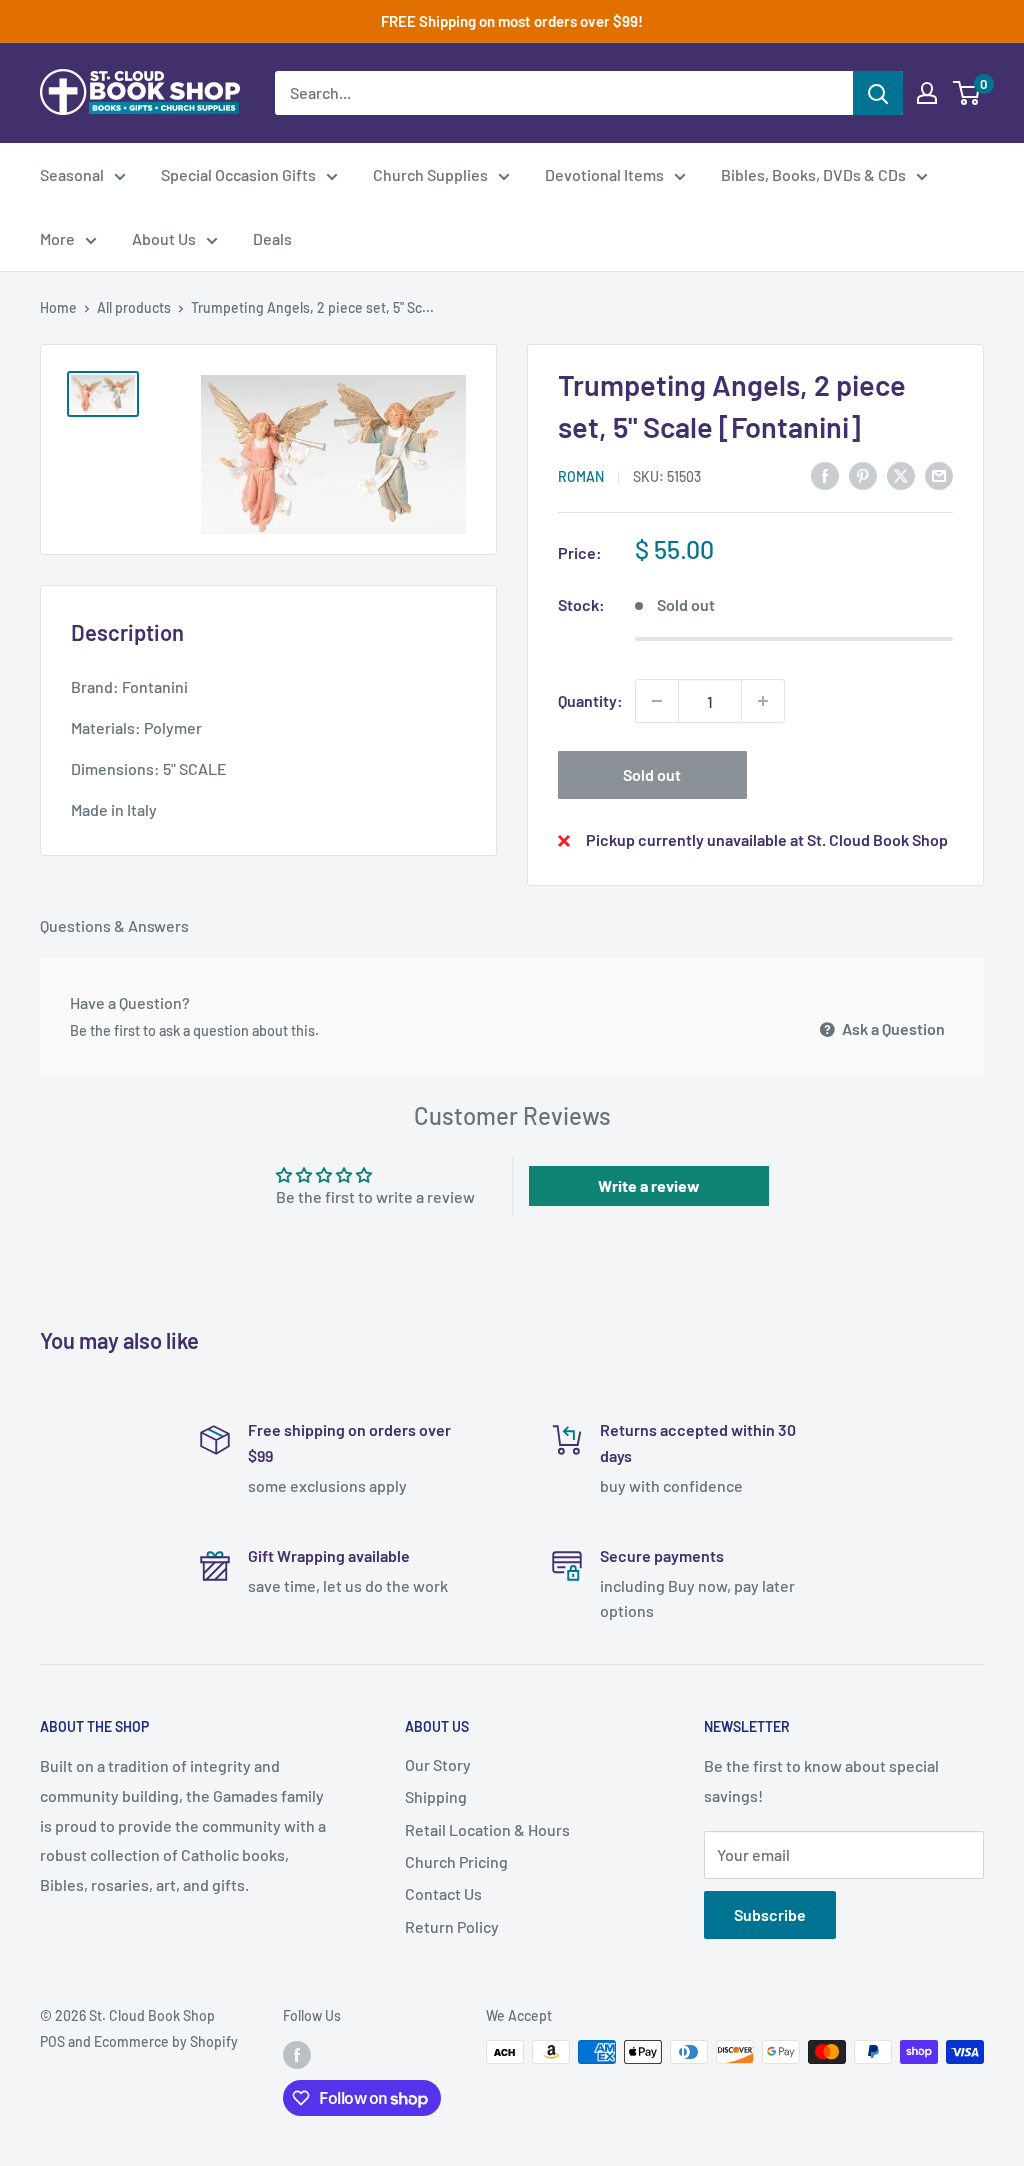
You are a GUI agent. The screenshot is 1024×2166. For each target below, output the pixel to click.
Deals (272, 238)
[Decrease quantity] (657, 701)
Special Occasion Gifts (238, 174)
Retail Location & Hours (487, 1829)
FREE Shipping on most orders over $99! (512, 21)
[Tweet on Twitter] (901, 474)
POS (52, 2041)
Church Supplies (430, 174)
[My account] (927, 93)
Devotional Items (604, 174)
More (57, 238)
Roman (581, 476)
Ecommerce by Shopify (166, 2041)
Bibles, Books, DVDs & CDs (813, 174)
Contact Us (443, 1893)
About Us (164, 238)
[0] (967, 93)
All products (134, 307)
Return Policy (452, 1926)
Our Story (438, 1764)
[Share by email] (939, 474)
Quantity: (590, 700)
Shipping (436, 1796)
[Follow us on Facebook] (297, 2054)
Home (58, 307)
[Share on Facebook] (825, 474)
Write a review (649, 1185)
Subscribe (770, 1914)
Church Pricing (456, 1861)
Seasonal (72, 174)
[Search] (878, 93)
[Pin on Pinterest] (863, 474)
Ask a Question (892, 1028)
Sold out (652, 774)
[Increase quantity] (763, 701)
